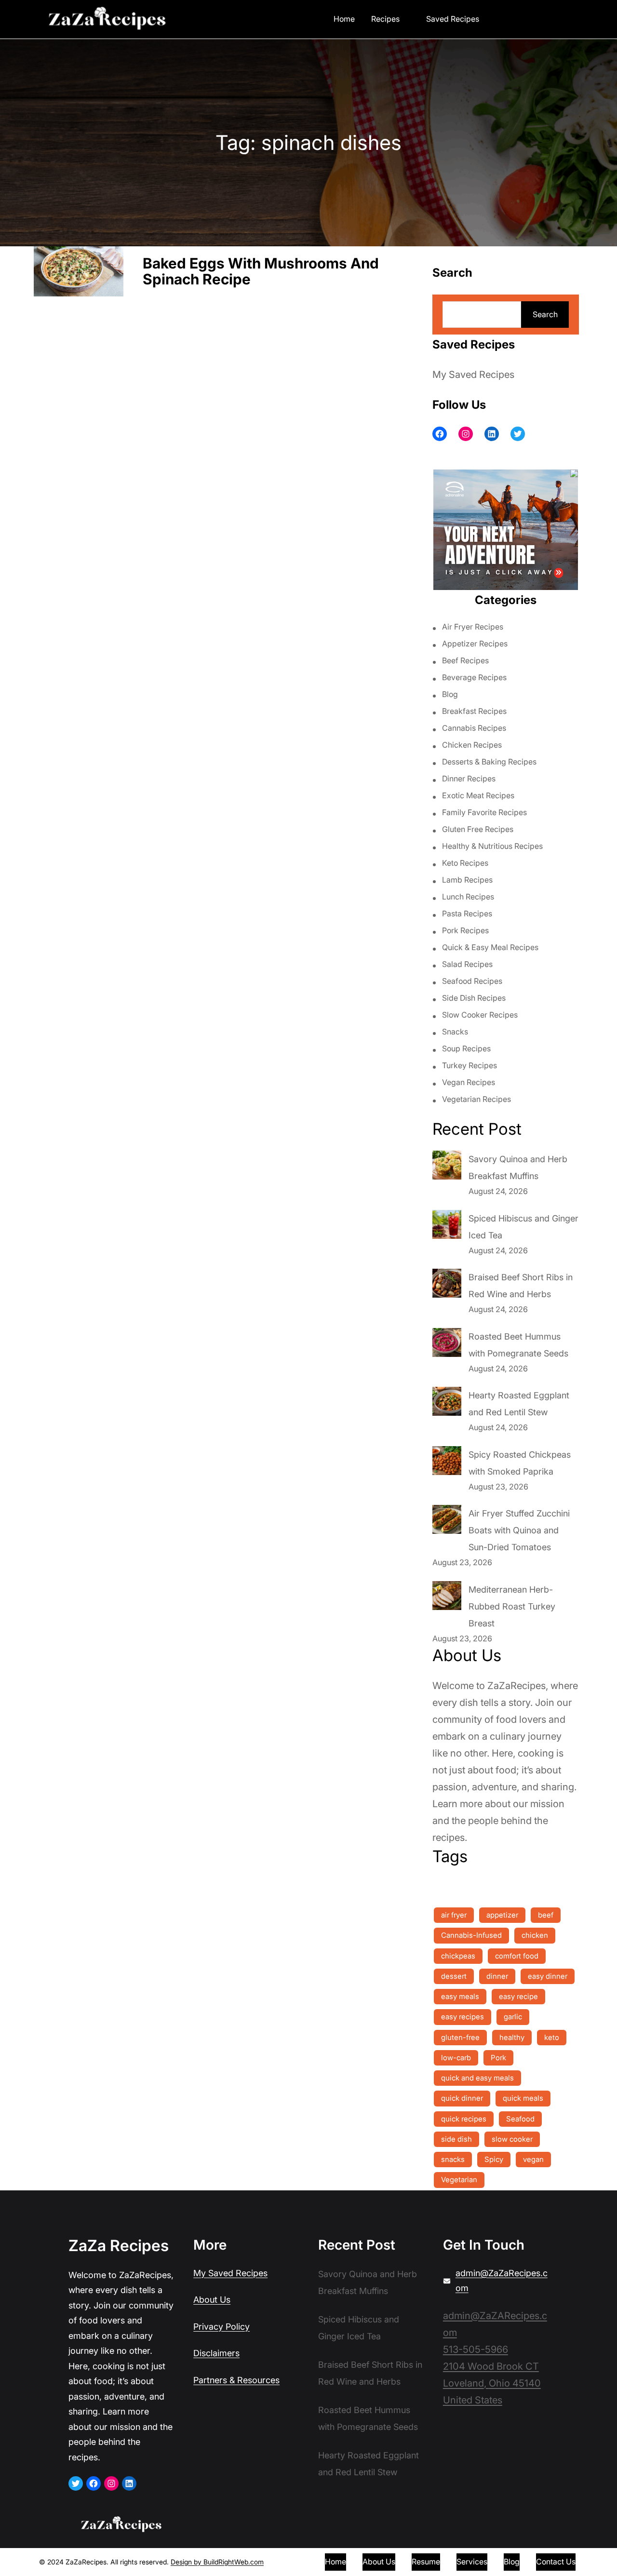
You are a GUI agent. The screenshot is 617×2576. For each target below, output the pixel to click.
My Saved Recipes (473, 375)
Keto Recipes (465, 863)
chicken (535, 1935)
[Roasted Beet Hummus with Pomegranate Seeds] (447, 1345)
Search (545, 314)
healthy (512, 2037)
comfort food (517, 1956)
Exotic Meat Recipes (478, 795)
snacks (453, 2159)
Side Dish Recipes (474, 998)
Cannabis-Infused (471, 1935)
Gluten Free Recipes (478, 829)
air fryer (454, 1915)
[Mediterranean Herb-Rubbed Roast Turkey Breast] (447, 1598)
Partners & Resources (236, 2380)
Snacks (455, 1032)
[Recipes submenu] (406, 18)
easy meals (460, 1996)
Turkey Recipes (469, 1065)
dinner (497, 1976)
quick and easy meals (477, 2078)
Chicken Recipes (472, 745)
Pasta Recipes (467, 913)
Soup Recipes (466, 1048)
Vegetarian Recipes (476, 1099)
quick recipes (464, 2119)
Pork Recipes (465, 930)
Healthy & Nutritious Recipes (492, 846)
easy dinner (548, 1976)
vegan (533, 2159)
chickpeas (458, 1956)
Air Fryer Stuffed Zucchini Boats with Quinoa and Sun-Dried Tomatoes (519, 1530)
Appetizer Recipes (475, 644)
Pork (498, 2058)
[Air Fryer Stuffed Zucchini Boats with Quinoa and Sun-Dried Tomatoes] (447, 1522)
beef (546, 1915)
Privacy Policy (221, 2327)
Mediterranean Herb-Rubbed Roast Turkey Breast (512, 1606)
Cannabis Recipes (474, 728)
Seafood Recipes (472, 981)
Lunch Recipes (468, 897)
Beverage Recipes (474, 677)
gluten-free (460, 2037)
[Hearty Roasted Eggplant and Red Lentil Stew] (447, 1404)
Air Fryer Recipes (473, 627)
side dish (456, 2139)
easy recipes (463, 2017)
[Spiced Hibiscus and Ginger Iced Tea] (447, 1227)
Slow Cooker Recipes (480, 1015)
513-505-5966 (476, 2349)
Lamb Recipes (467, 880)
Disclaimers (216, 2353)
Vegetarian (459, 2180)
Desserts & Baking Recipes (489, 762)
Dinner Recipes (469, 778)
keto (552, 2037)
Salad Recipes (467, 964)
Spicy (494, 2159)
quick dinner (462, 2098)
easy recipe (518, 1996)
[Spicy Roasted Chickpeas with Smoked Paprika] (447, 1463)
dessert (454, 1976)
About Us (212, 2300)
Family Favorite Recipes (484, 812)
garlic (513, 2017)
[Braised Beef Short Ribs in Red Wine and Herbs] (447, 1286)
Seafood (520, 2119)
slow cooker (512, 2139)
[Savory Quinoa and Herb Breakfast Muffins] (447, 1167)
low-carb (456, 2058)
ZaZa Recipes (119, 2246)
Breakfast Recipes (474, 711)
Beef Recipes (465, 660)
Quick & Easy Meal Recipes (490, 947)
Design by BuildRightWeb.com (217, 2562)
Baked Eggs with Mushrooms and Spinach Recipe (261, 272)
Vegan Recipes (469, 1082)
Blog (450, 694)
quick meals (523, 2098)
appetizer (502, 1915)
